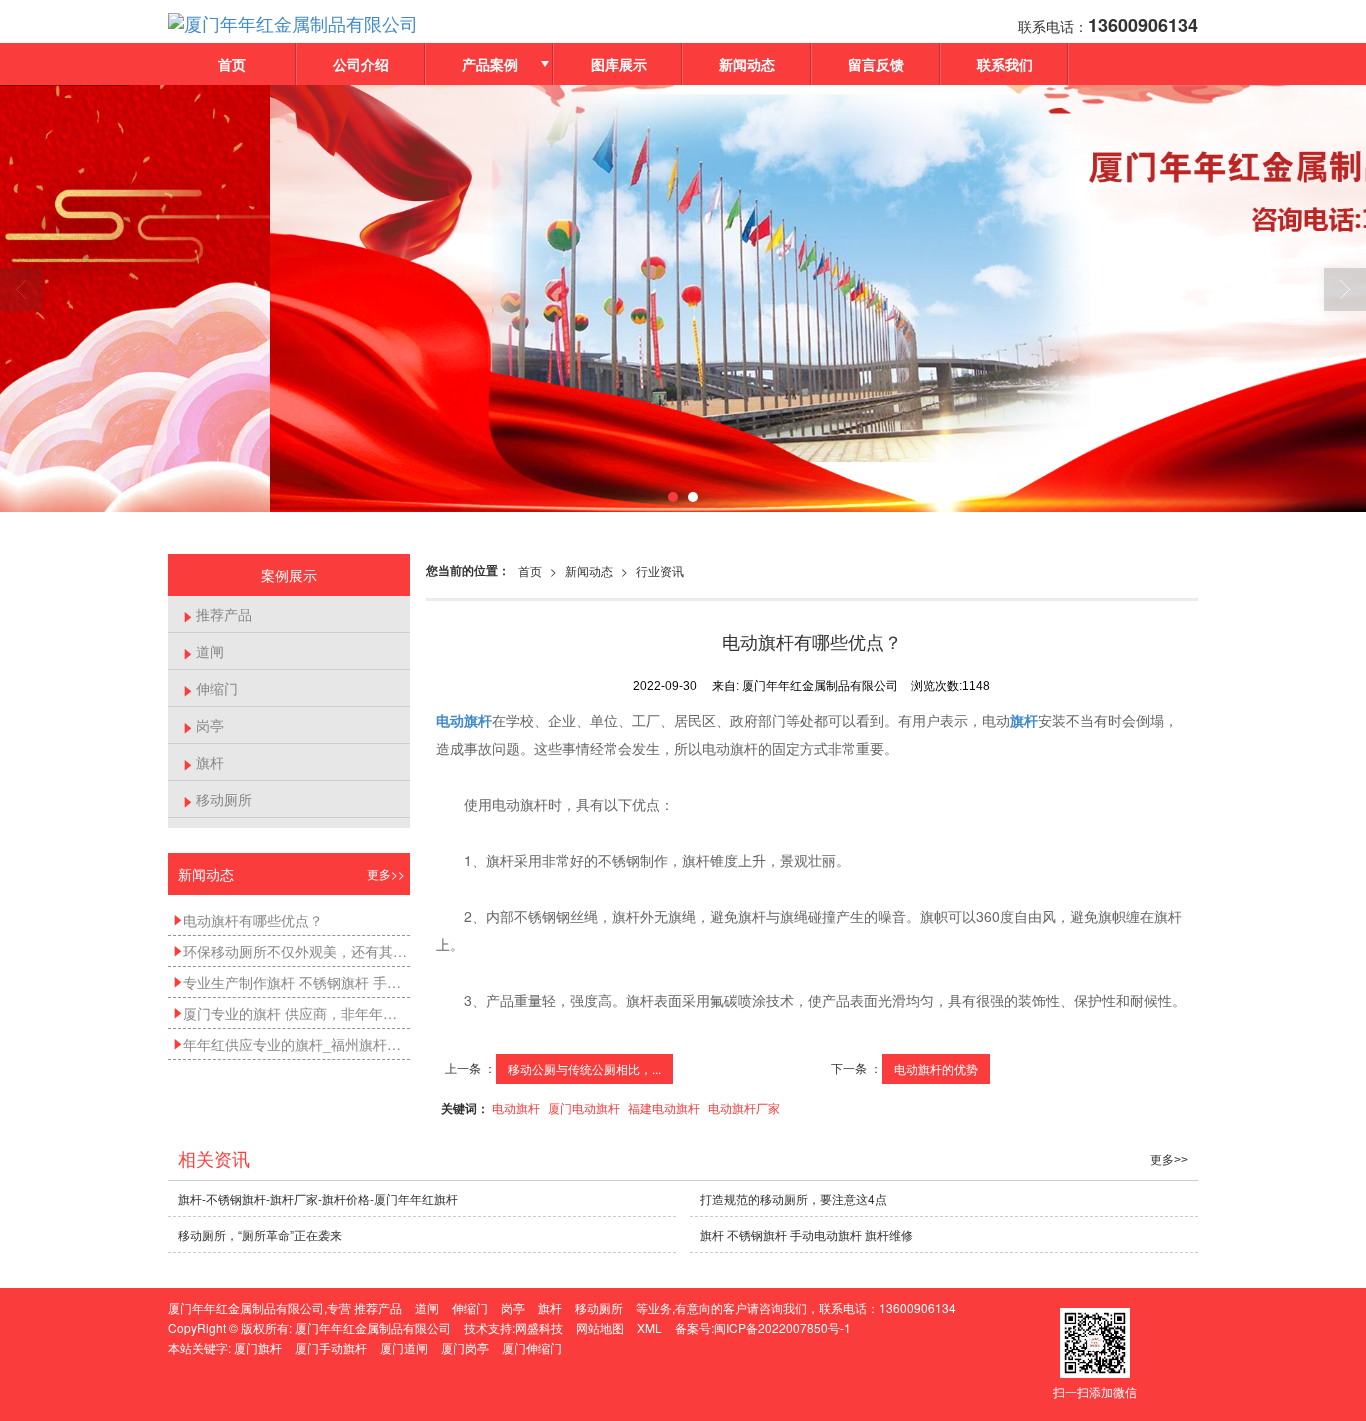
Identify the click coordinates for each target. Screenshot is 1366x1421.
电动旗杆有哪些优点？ (248, 920)
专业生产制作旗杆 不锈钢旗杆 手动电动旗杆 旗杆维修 (291, 982)
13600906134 (917, 1307)
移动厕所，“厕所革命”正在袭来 (260, 1234)
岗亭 (203, 725)
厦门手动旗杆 (331, 1347)
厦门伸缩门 (532, 1347)
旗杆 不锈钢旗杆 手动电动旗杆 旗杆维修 (806, 1234)
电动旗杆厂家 (744, 1107)
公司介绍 (361, 64)
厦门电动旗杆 (584, 1107)
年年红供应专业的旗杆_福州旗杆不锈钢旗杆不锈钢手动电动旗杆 (291, 1044)
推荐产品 (217, 614)
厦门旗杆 (258, 1347)
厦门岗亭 (465, 1347)
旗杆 (203, 762)
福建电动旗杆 (664, 1107)
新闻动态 (747, 64)
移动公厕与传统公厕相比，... (584, 1068)
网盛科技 (539, 1327)
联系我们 (1005, 64)
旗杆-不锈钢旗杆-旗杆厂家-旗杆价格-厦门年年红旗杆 (318, 1198)
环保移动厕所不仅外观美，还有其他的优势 (291, 951)
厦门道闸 (404, 1347)
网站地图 (600, 1327)
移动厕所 (217, 799)
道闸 (203, 651)
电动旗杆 (516, 1107)
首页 (232, 64)
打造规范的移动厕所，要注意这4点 (793, 1198)
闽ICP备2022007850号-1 (782, 1327)
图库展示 (619, 64)
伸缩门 (210, 688)
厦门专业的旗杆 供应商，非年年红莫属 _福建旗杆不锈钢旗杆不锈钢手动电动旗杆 (291, 1013)
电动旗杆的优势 (936, 1068)
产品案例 (490, 64)
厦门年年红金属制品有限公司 (373, 1327)
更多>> (386, 873)
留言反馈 (876, 64)
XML (649, 1327)
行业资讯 (660, 570)
